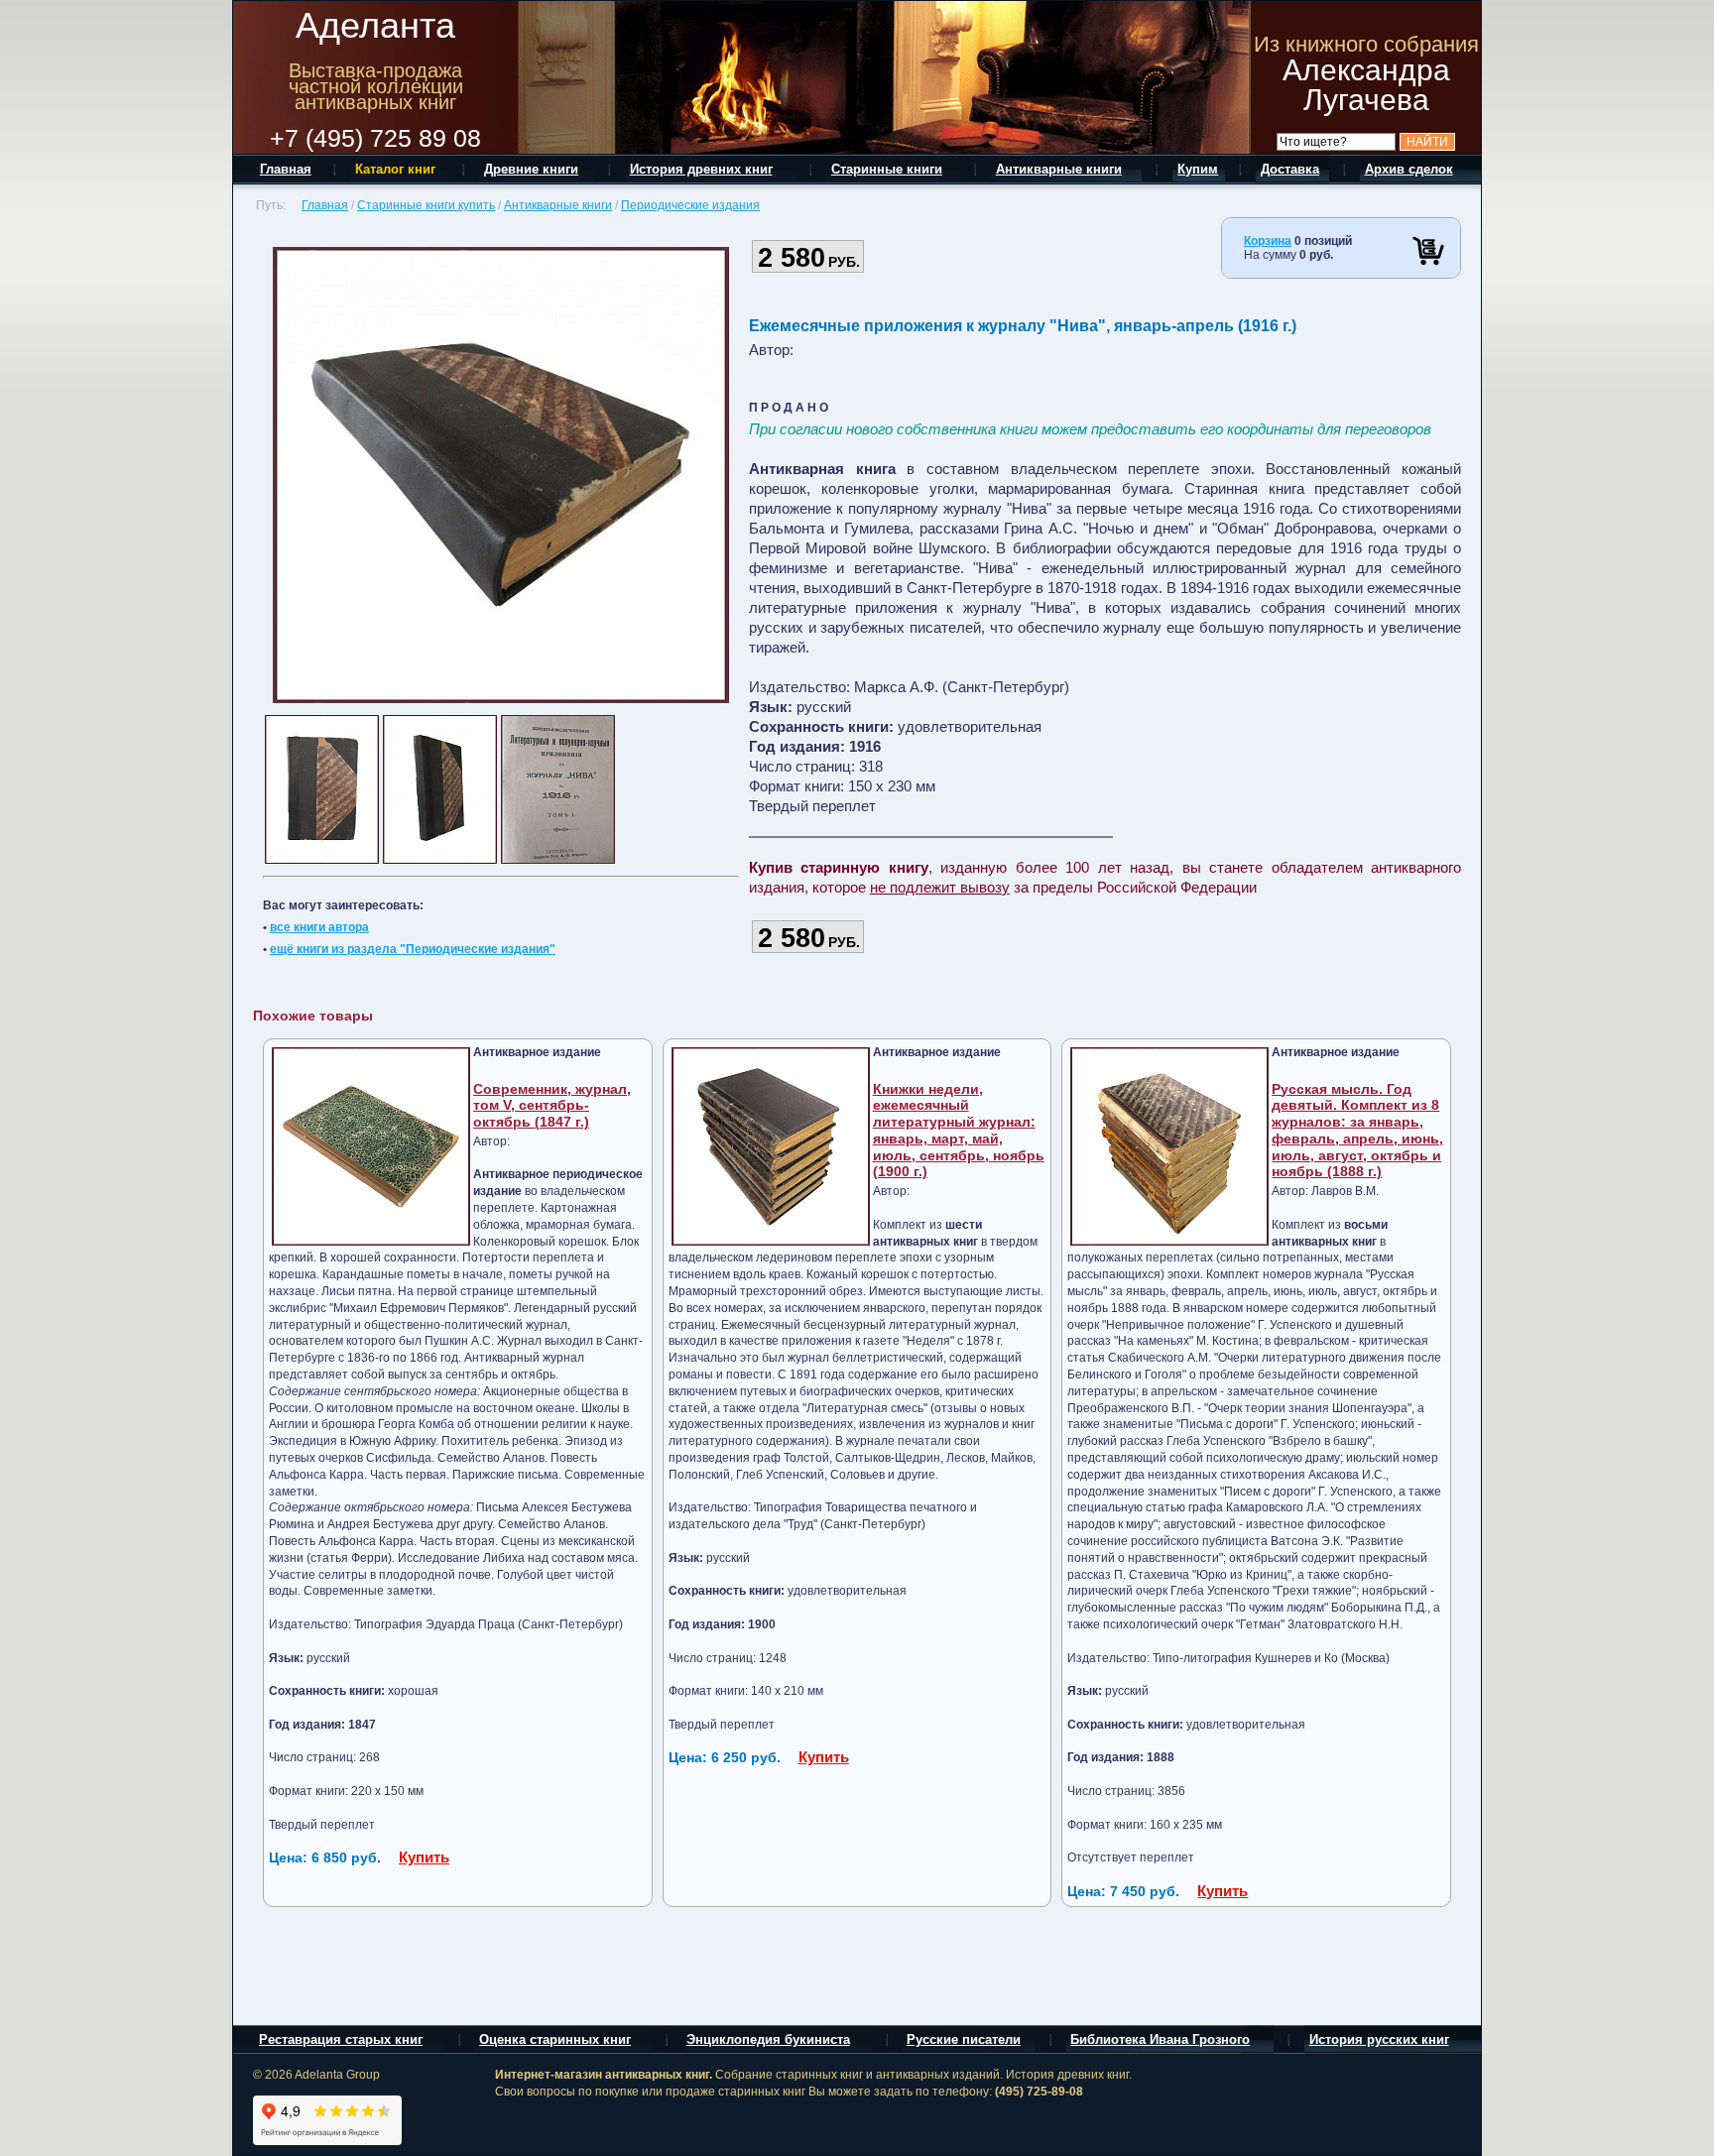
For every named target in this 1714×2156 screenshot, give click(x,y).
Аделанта (375, 25)
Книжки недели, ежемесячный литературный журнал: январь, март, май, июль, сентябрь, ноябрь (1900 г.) (959, 1131)
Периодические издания (690, 205)
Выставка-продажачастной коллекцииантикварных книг (376, 86)
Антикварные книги (558, 205)
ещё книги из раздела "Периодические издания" (413, 949)
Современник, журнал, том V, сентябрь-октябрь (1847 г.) (552, 1106)
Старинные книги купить (426, 205)
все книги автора (319, 927)
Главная (325, 205)
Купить (424, 1857)
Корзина (1268, 241)
